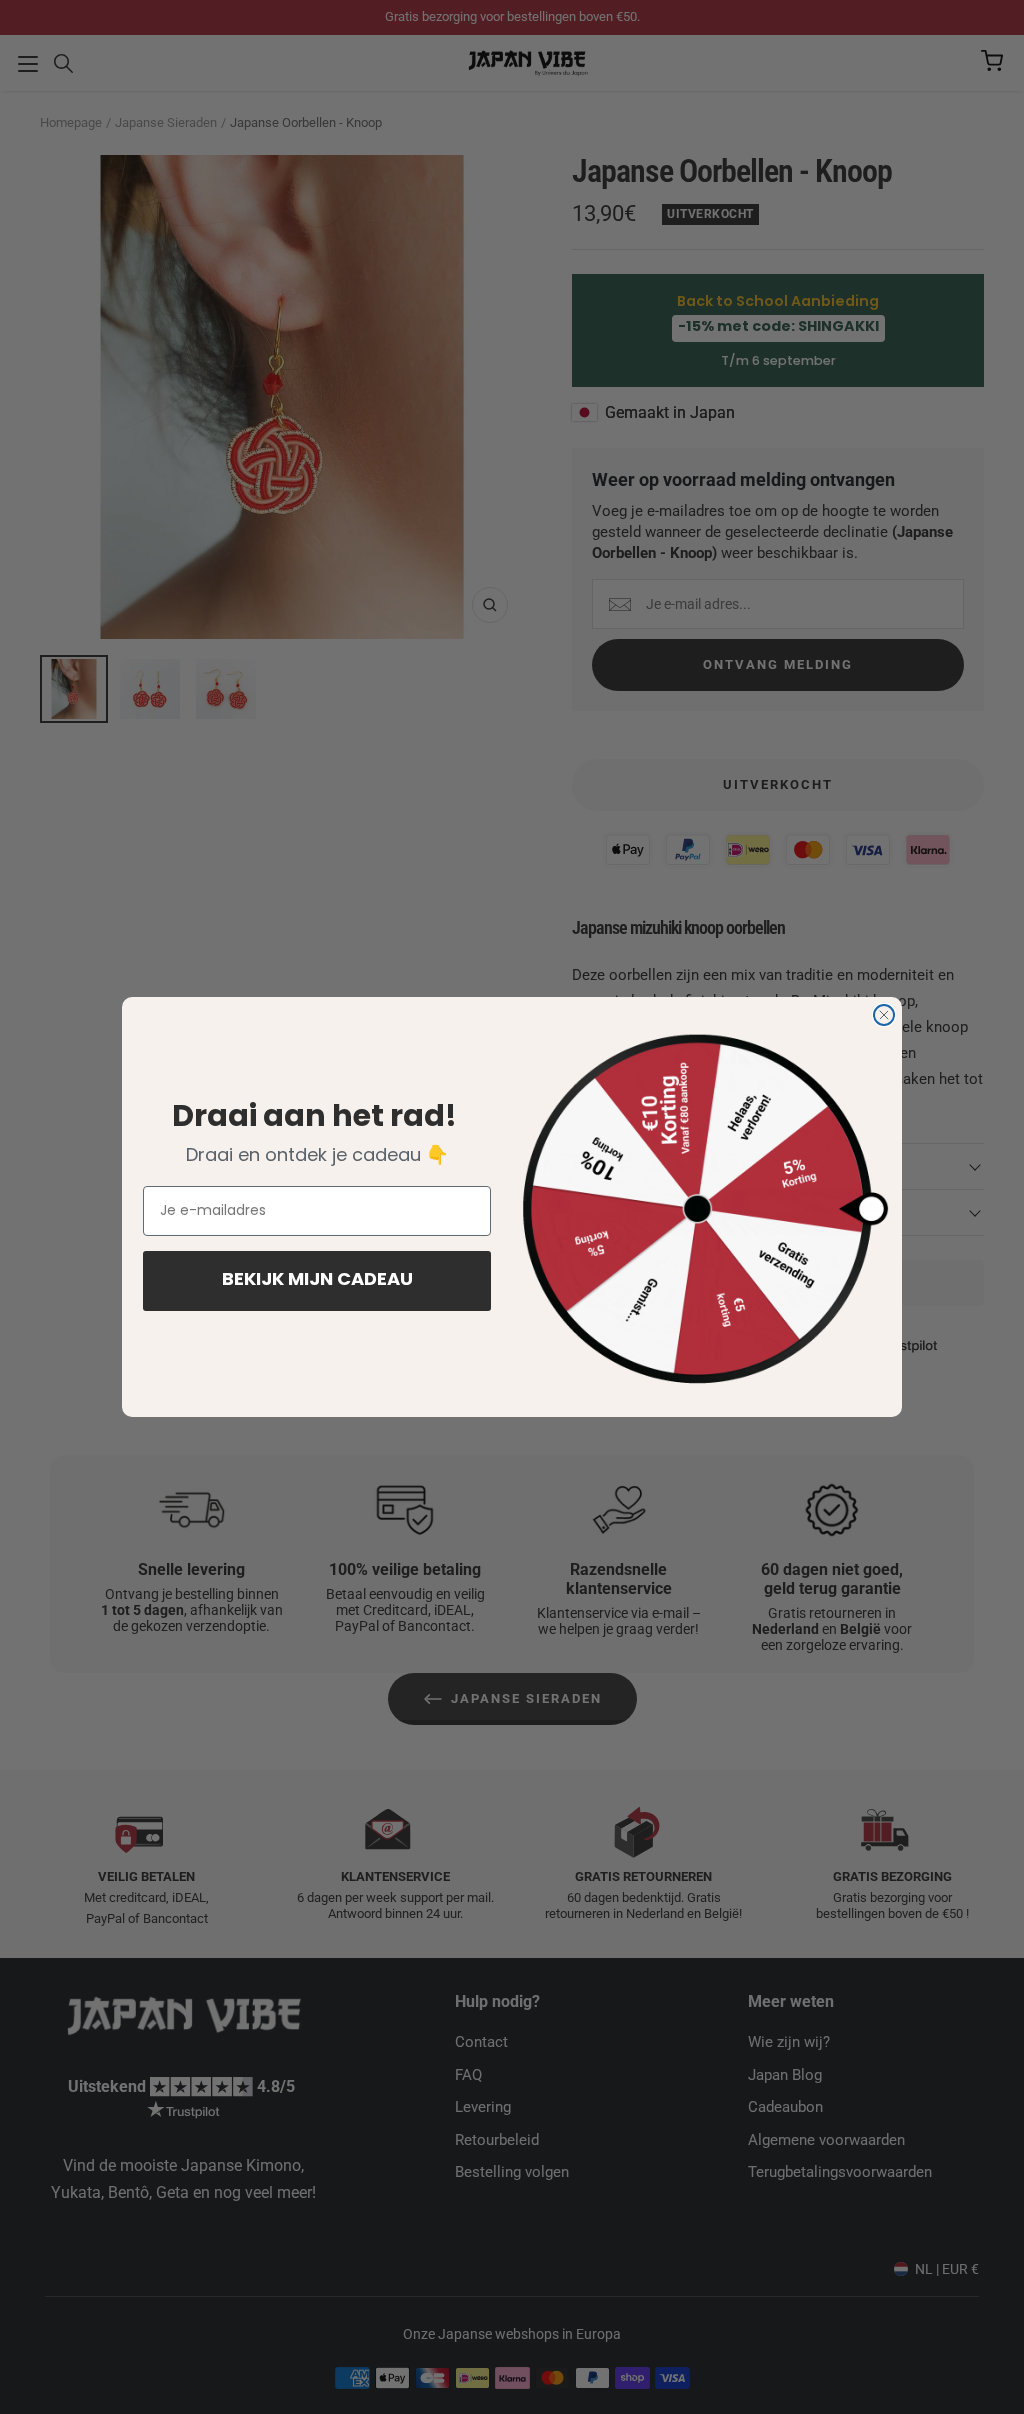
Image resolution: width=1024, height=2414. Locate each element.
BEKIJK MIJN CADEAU (317, 1281)
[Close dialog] (884, 1015)
